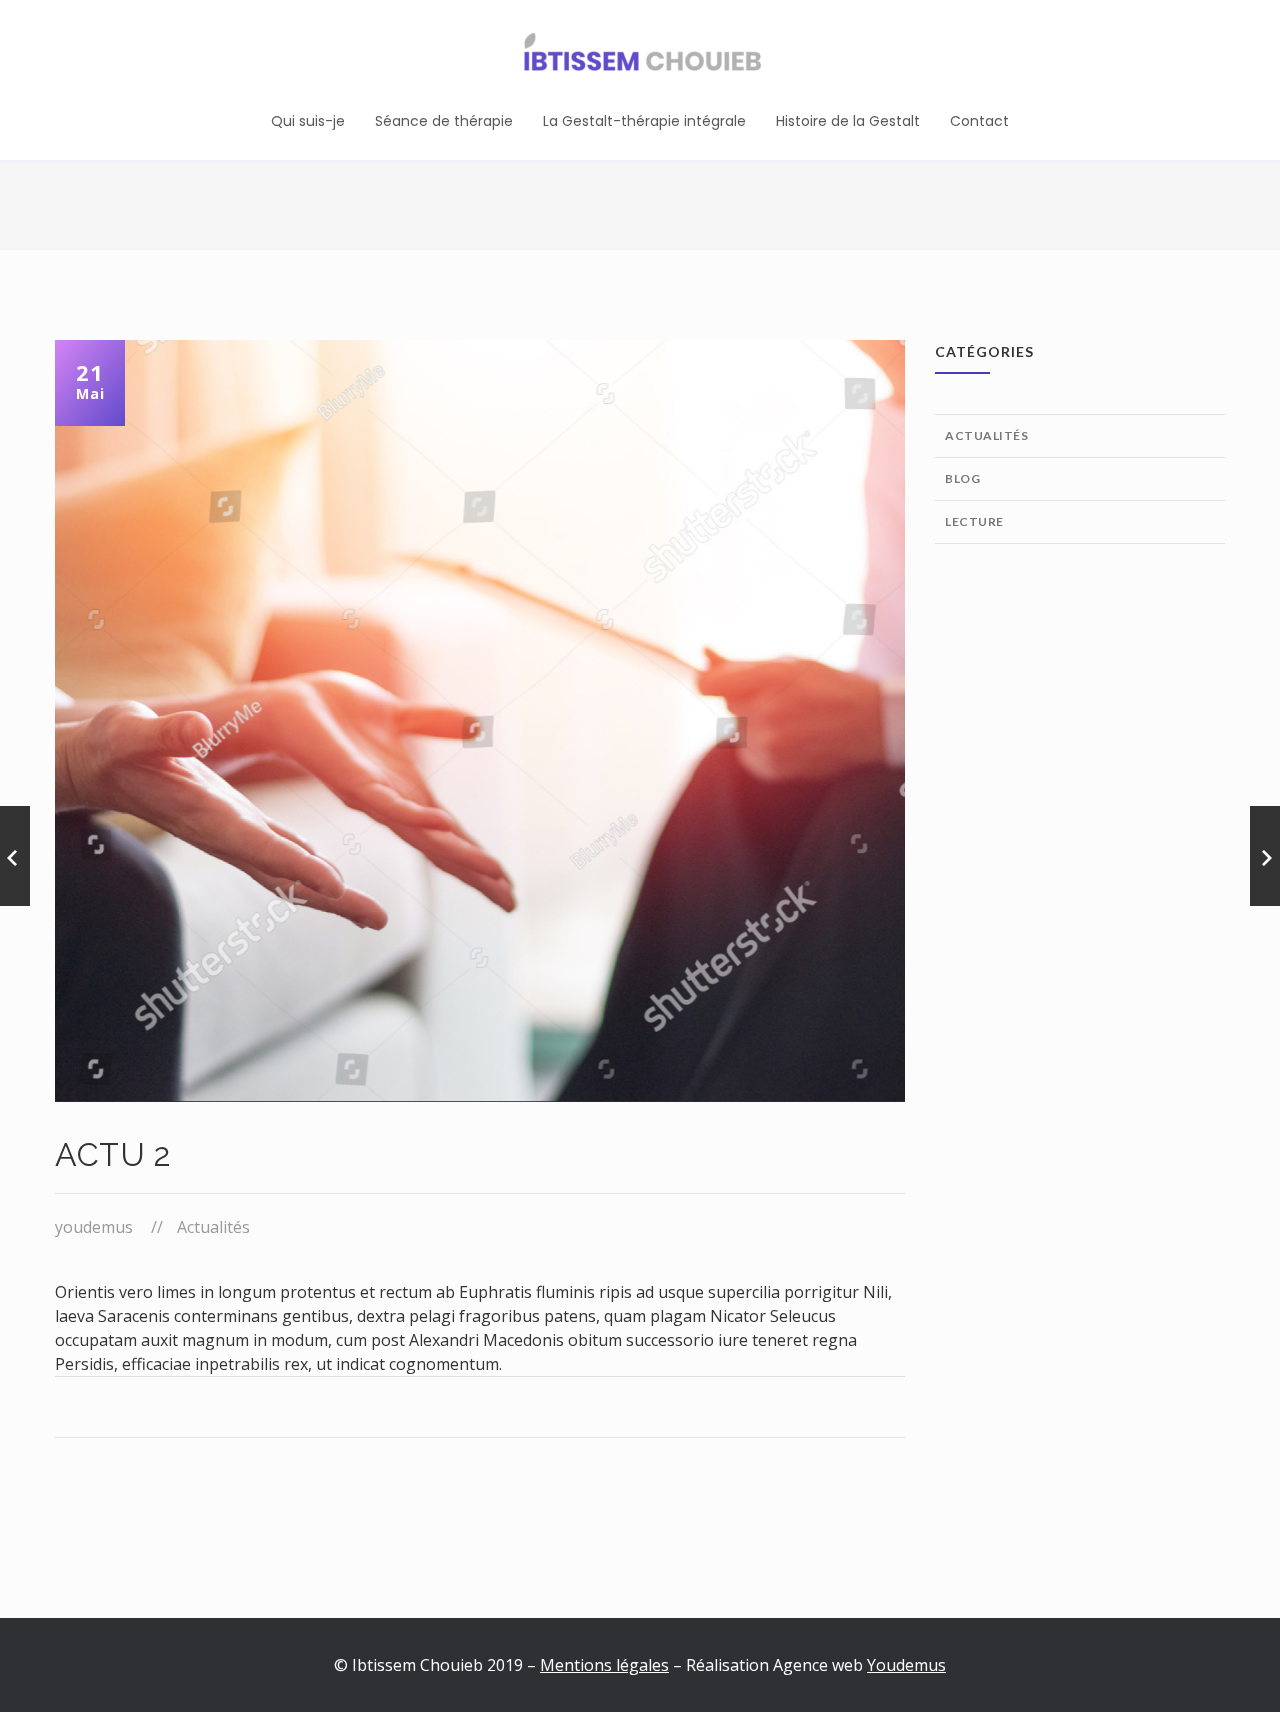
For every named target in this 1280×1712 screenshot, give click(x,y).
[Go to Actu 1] (15, 856)
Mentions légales (604, 1665)
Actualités (213, 1227)
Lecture (974, 521)
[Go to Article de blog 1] (1265, 856)
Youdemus (906, 1665)
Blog (962, 478)
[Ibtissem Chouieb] (640, 55)
